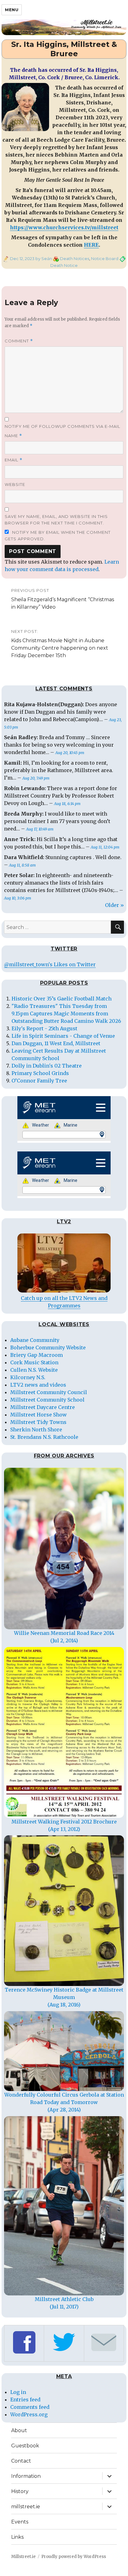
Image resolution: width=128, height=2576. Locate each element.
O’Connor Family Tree (39, 1081)
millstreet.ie (26, 2507)
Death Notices (75, 259)
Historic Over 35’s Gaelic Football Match (62, 999)
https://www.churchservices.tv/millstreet (64, 227)
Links (17, 2537)
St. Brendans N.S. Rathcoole (44, 1437)
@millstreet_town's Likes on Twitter (50, 964)
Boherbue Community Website (48, 1347)
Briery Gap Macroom (37, 1355)
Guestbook (25, 2446)
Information (26, 2476)
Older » (114, 905)
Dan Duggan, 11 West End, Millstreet (56, 1043)
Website (15, 484)
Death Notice (64, 265)
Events (20, 2522)
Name (13, 436)
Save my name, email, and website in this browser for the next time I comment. (56, 520)
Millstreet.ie (23, 2557)
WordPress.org (29, 2414)
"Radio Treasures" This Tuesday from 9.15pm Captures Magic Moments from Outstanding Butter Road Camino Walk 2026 (66, 1013)
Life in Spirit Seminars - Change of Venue (63, 1036)
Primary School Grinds (40, 1073)
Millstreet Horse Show (39, 1415)
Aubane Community (35, 1340)
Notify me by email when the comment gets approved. (58, 535)
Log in (18, 2392)
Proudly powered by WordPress (74, 2557)
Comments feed (30, 2407)
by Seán (43, 259)
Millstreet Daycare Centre (43, 1407)
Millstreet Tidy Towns (38, 1422)
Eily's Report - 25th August (44, 1028)
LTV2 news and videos (38, 1385)
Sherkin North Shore (36, 1430)
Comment (19, 341)
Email (14, 460)
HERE (91, 245)
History (20, 2491)
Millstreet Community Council (49, 1392)
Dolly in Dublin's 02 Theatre (47, 1066)
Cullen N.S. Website (34, 1370)
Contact (21, 2461)
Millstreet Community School (47, 1400)
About (19, 2430)
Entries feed (25, 2400)
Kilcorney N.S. (28, 1377)
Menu (12, 10)
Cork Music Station (34, 1362)
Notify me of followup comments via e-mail (62, 426)
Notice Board (105, 259)
